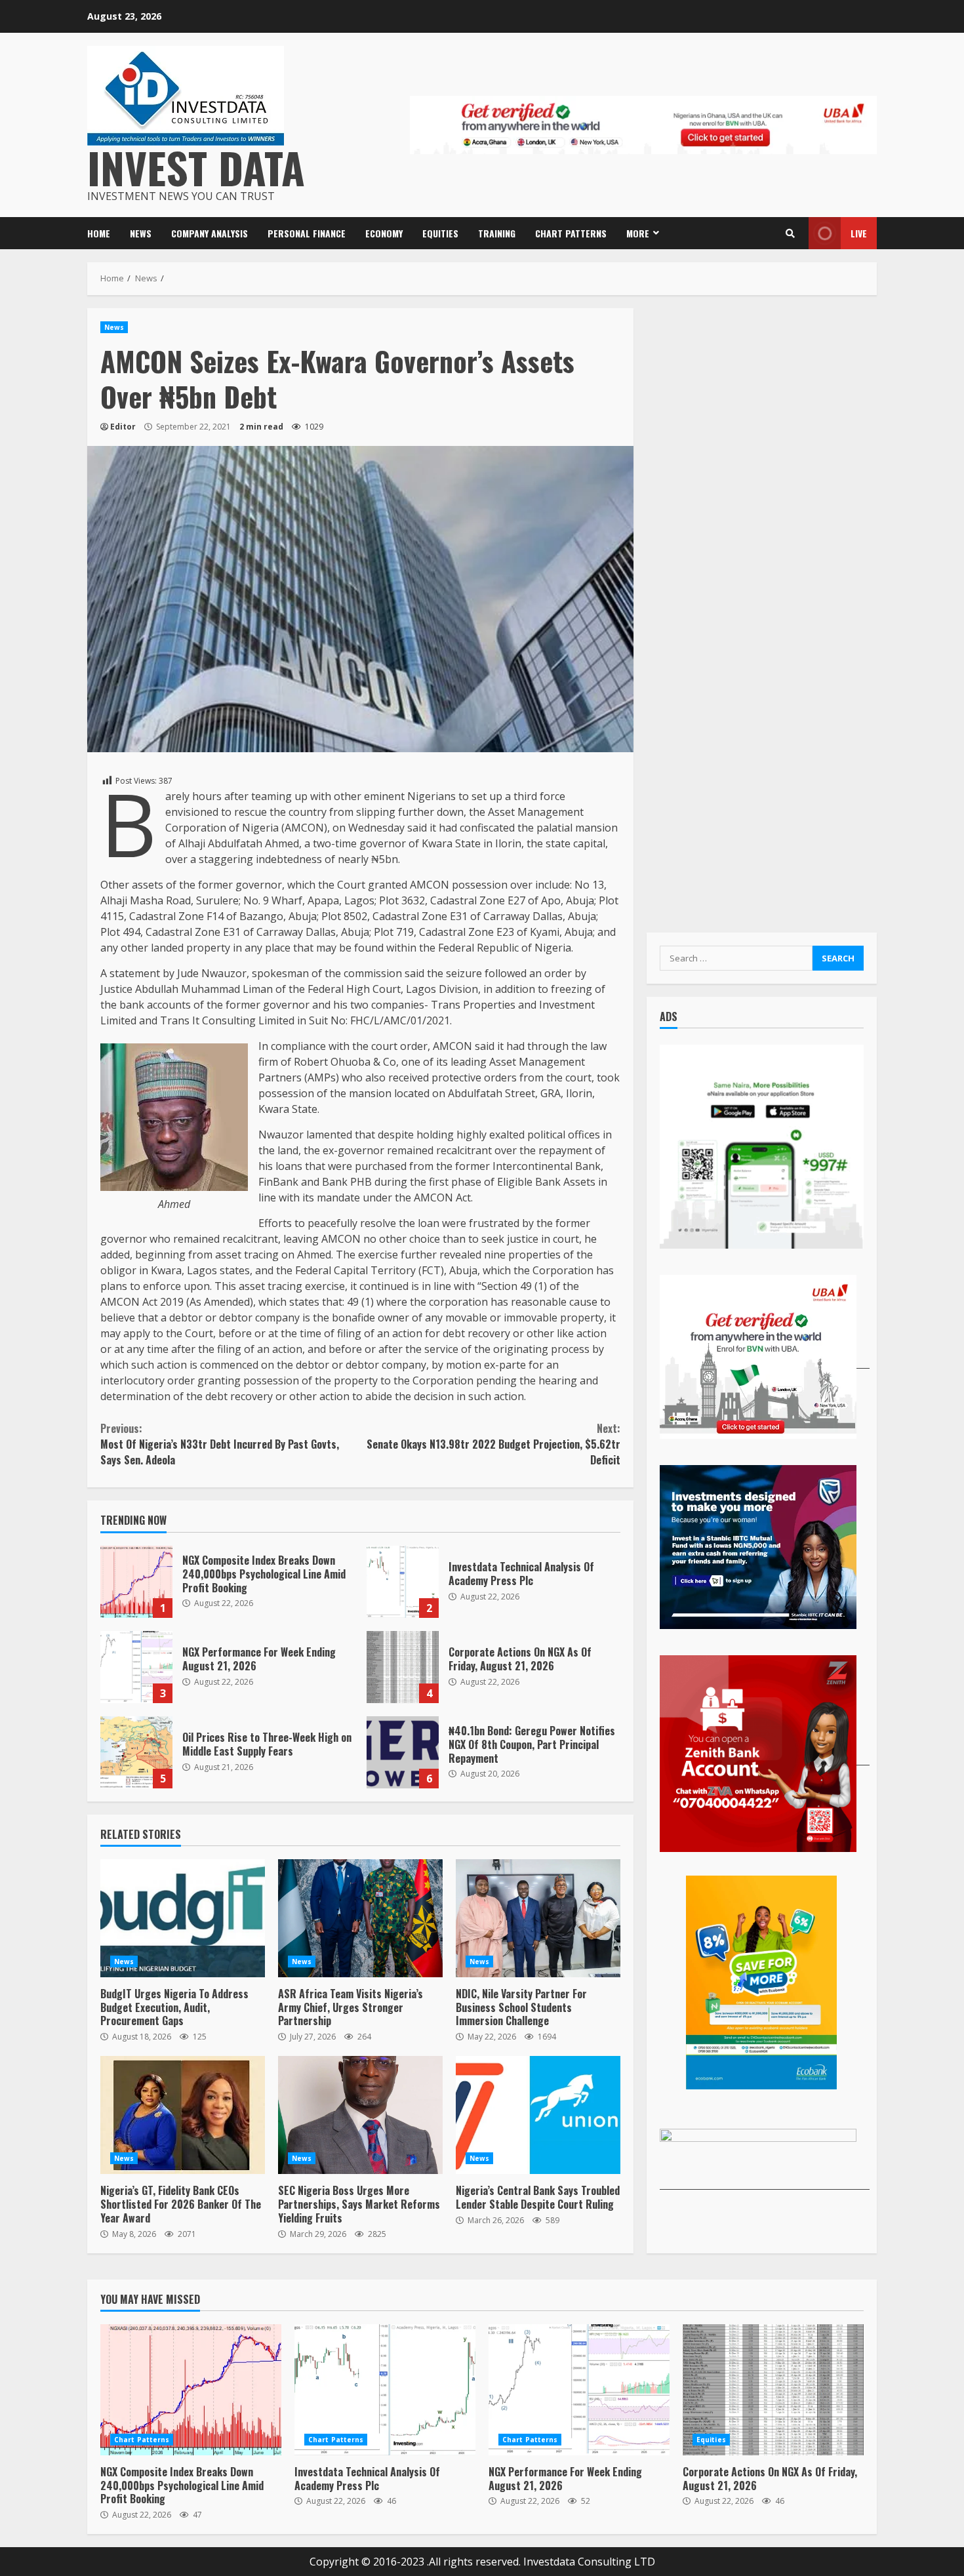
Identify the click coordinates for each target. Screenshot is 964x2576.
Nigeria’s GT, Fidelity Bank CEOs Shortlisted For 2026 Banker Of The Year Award (183, 2115)
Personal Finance (307, 233)
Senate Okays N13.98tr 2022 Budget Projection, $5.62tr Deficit (493, 1444)
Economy (384, 233)
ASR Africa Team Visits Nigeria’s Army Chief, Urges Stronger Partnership (360, 1918)
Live (859, 233)
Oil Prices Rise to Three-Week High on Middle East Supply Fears (136, 1752)
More (638, 233)
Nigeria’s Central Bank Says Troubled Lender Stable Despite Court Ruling (538, 2115)
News (141, 233)
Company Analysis (210, 233)
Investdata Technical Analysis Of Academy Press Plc (403, 1582)
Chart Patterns (571, 233)
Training (497, 233)
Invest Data (196, 167)
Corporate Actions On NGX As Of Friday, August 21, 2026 (403, 1667)
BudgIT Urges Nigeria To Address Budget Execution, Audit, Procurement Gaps (183, 1918)
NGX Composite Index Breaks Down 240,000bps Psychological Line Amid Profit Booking (136, 1582)
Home (99, 233)
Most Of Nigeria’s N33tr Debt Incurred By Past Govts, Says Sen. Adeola (220, 1444)
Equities (440, 233)
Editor (123, 427)
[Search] (790, 233)
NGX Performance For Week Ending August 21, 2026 (136, 1667)
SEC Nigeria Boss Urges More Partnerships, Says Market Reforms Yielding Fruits (360, 2115)
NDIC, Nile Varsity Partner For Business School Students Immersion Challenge (538, 1918)
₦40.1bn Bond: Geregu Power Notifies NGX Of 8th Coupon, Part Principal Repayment (403, 1752)
